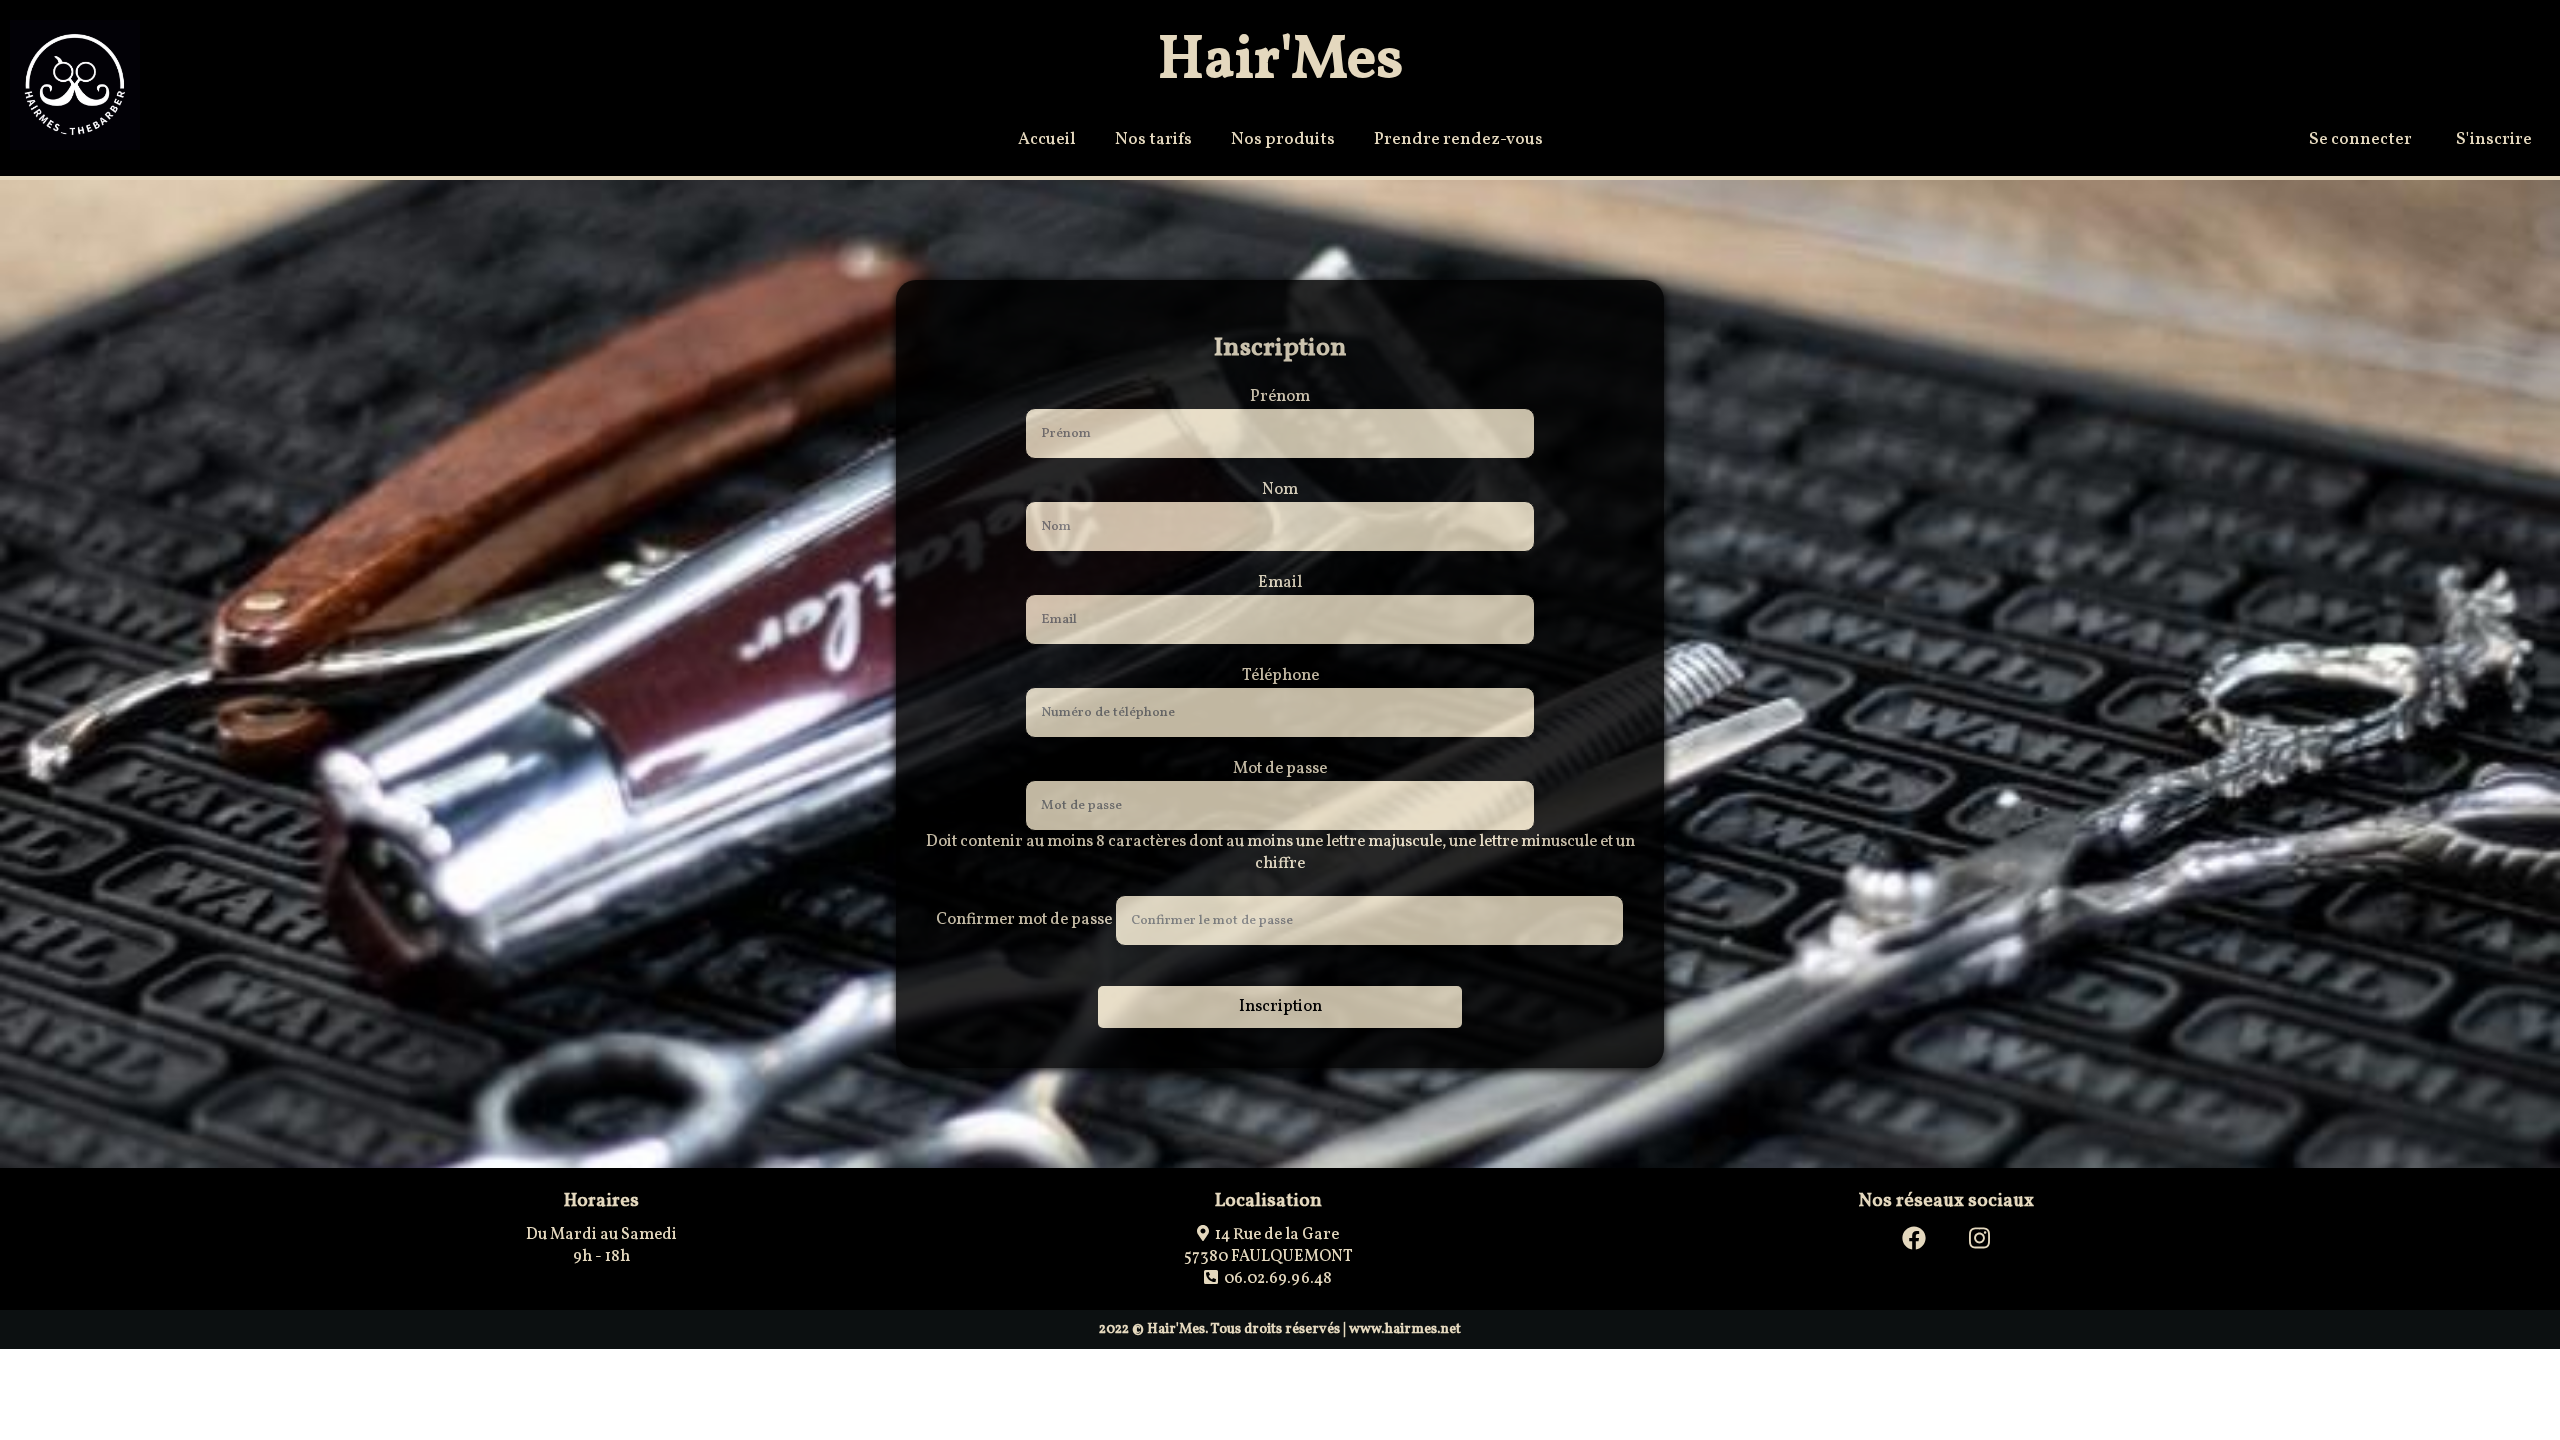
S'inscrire (2494, 139)
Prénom (1280, 397)
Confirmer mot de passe (1024, 920)
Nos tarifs (1153, 139)
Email (1280, 583)
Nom (1280, 490)
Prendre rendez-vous (1458, 139)
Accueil (1047, 139)
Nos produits (1283, 139)
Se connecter (2360, 139)
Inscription (1280, 1007)
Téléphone (1280, 676)
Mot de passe (1280, 769)
